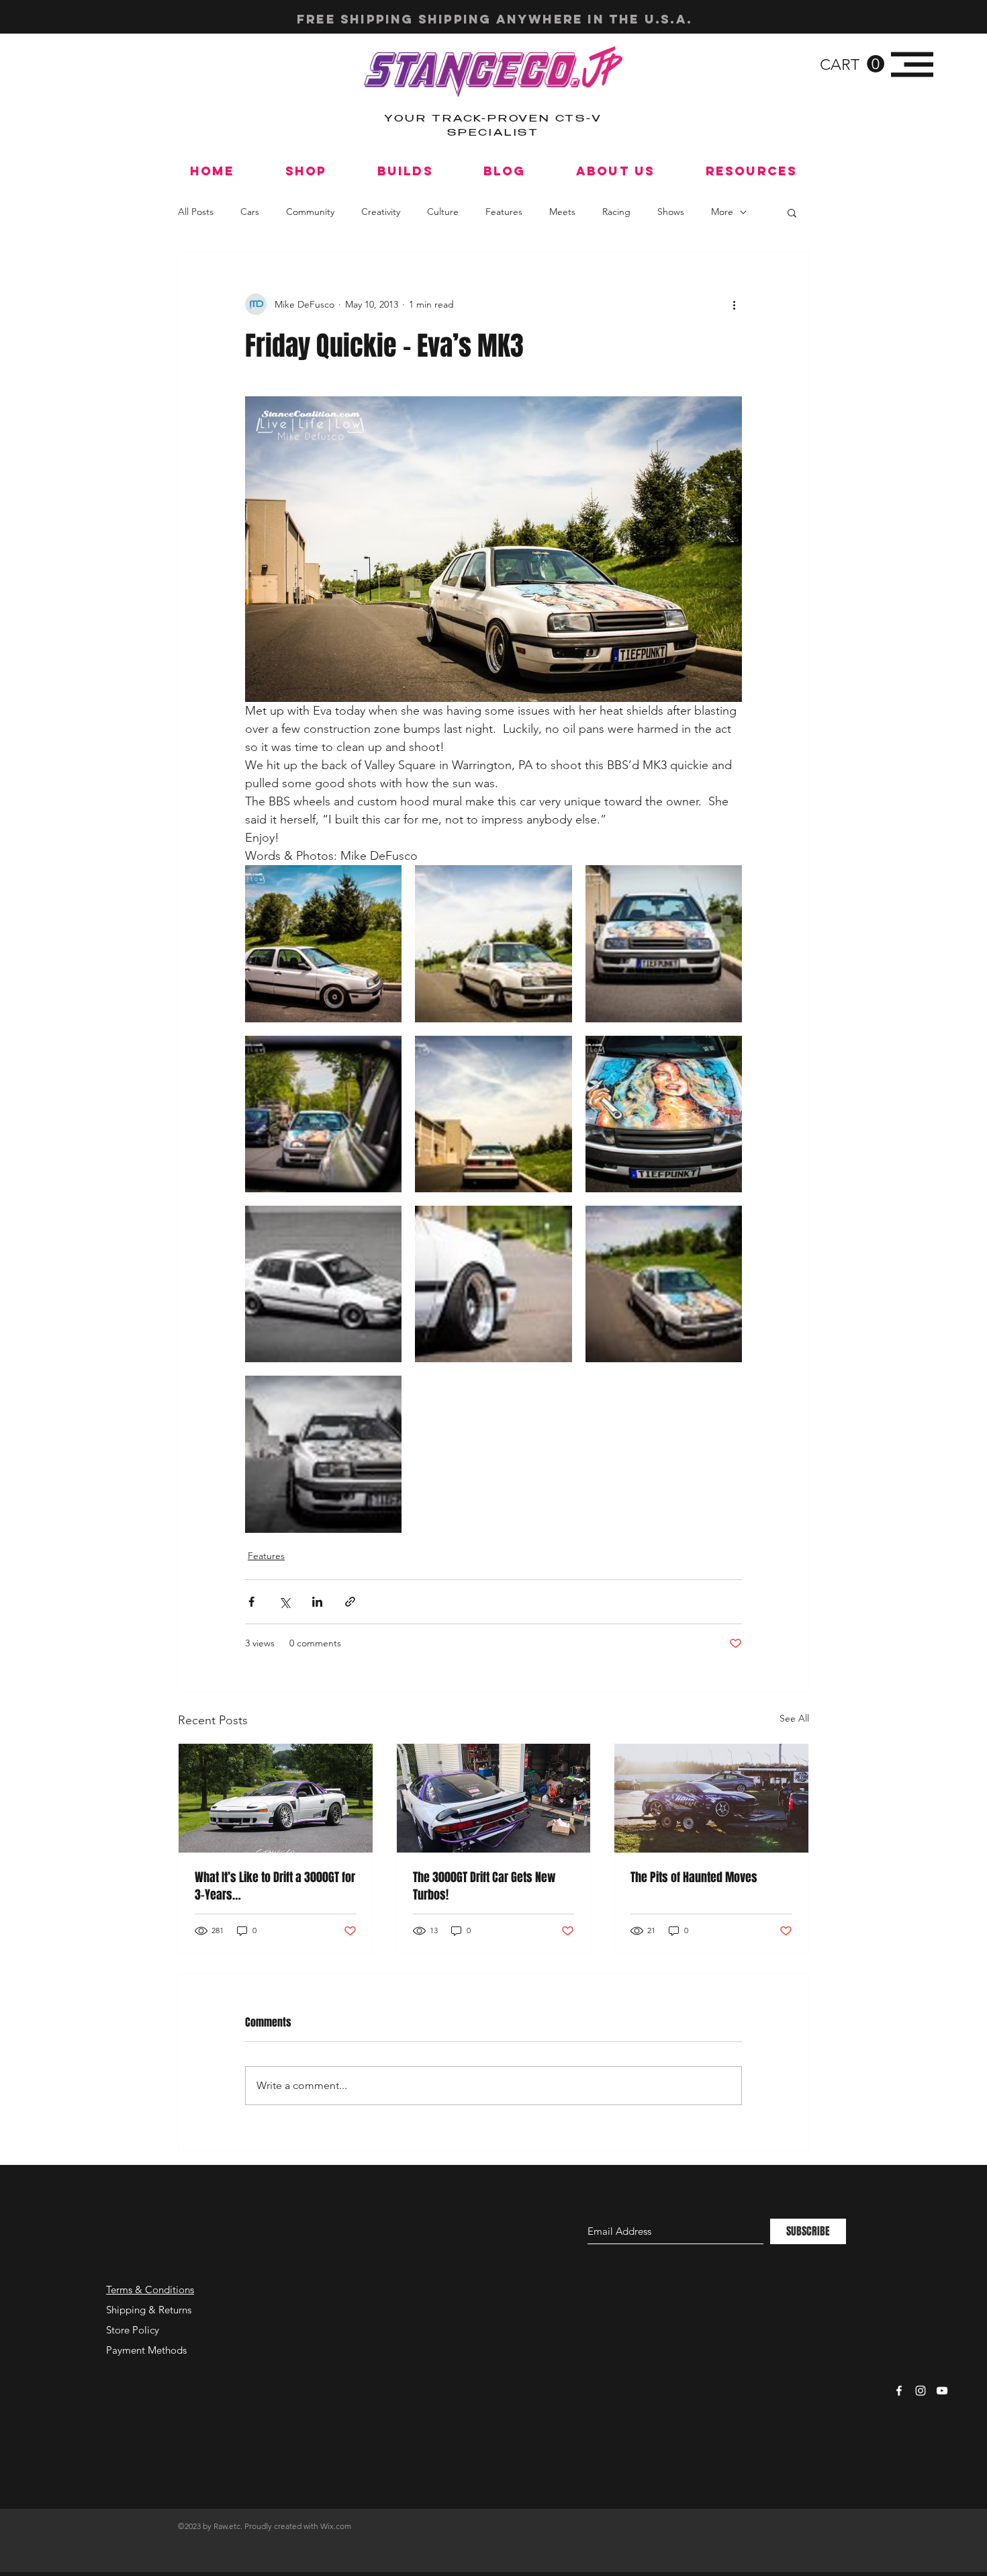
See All (794, 1718)
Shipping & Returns (149, 2310)
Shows (671, 212)
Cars (250, 212)
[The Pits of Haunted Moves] (711, 1798)
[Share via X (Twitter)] (284, 1602)
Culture (443, 212)
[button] (852, 64)
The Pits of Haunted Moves (694, 1877)
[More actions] (734, 304)
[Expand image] (323, 943)
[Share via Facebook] (251, 1602)
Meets (562, 212)
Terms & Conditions (150, 2290)
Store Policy (133, 2330)
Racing (616, 212)
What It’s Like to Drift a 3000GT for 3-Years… (275, 1886)
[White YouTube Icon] (942, 2391)
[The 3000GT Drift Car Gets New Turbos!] (494, 1798)
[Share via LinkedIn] (317, 1602)
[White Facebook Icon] (899, 2391)
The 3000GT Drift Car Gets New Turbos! (484, 1886)
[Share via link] (350, 1602)
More (722, 212)
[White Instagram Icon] (921, 2391)
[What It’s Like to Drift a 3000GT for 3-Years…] (276, 1798)
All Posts (196, 212)
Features (504, 212)
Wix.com (336, 2526)
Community (310, 212)
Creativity (381, 212)
